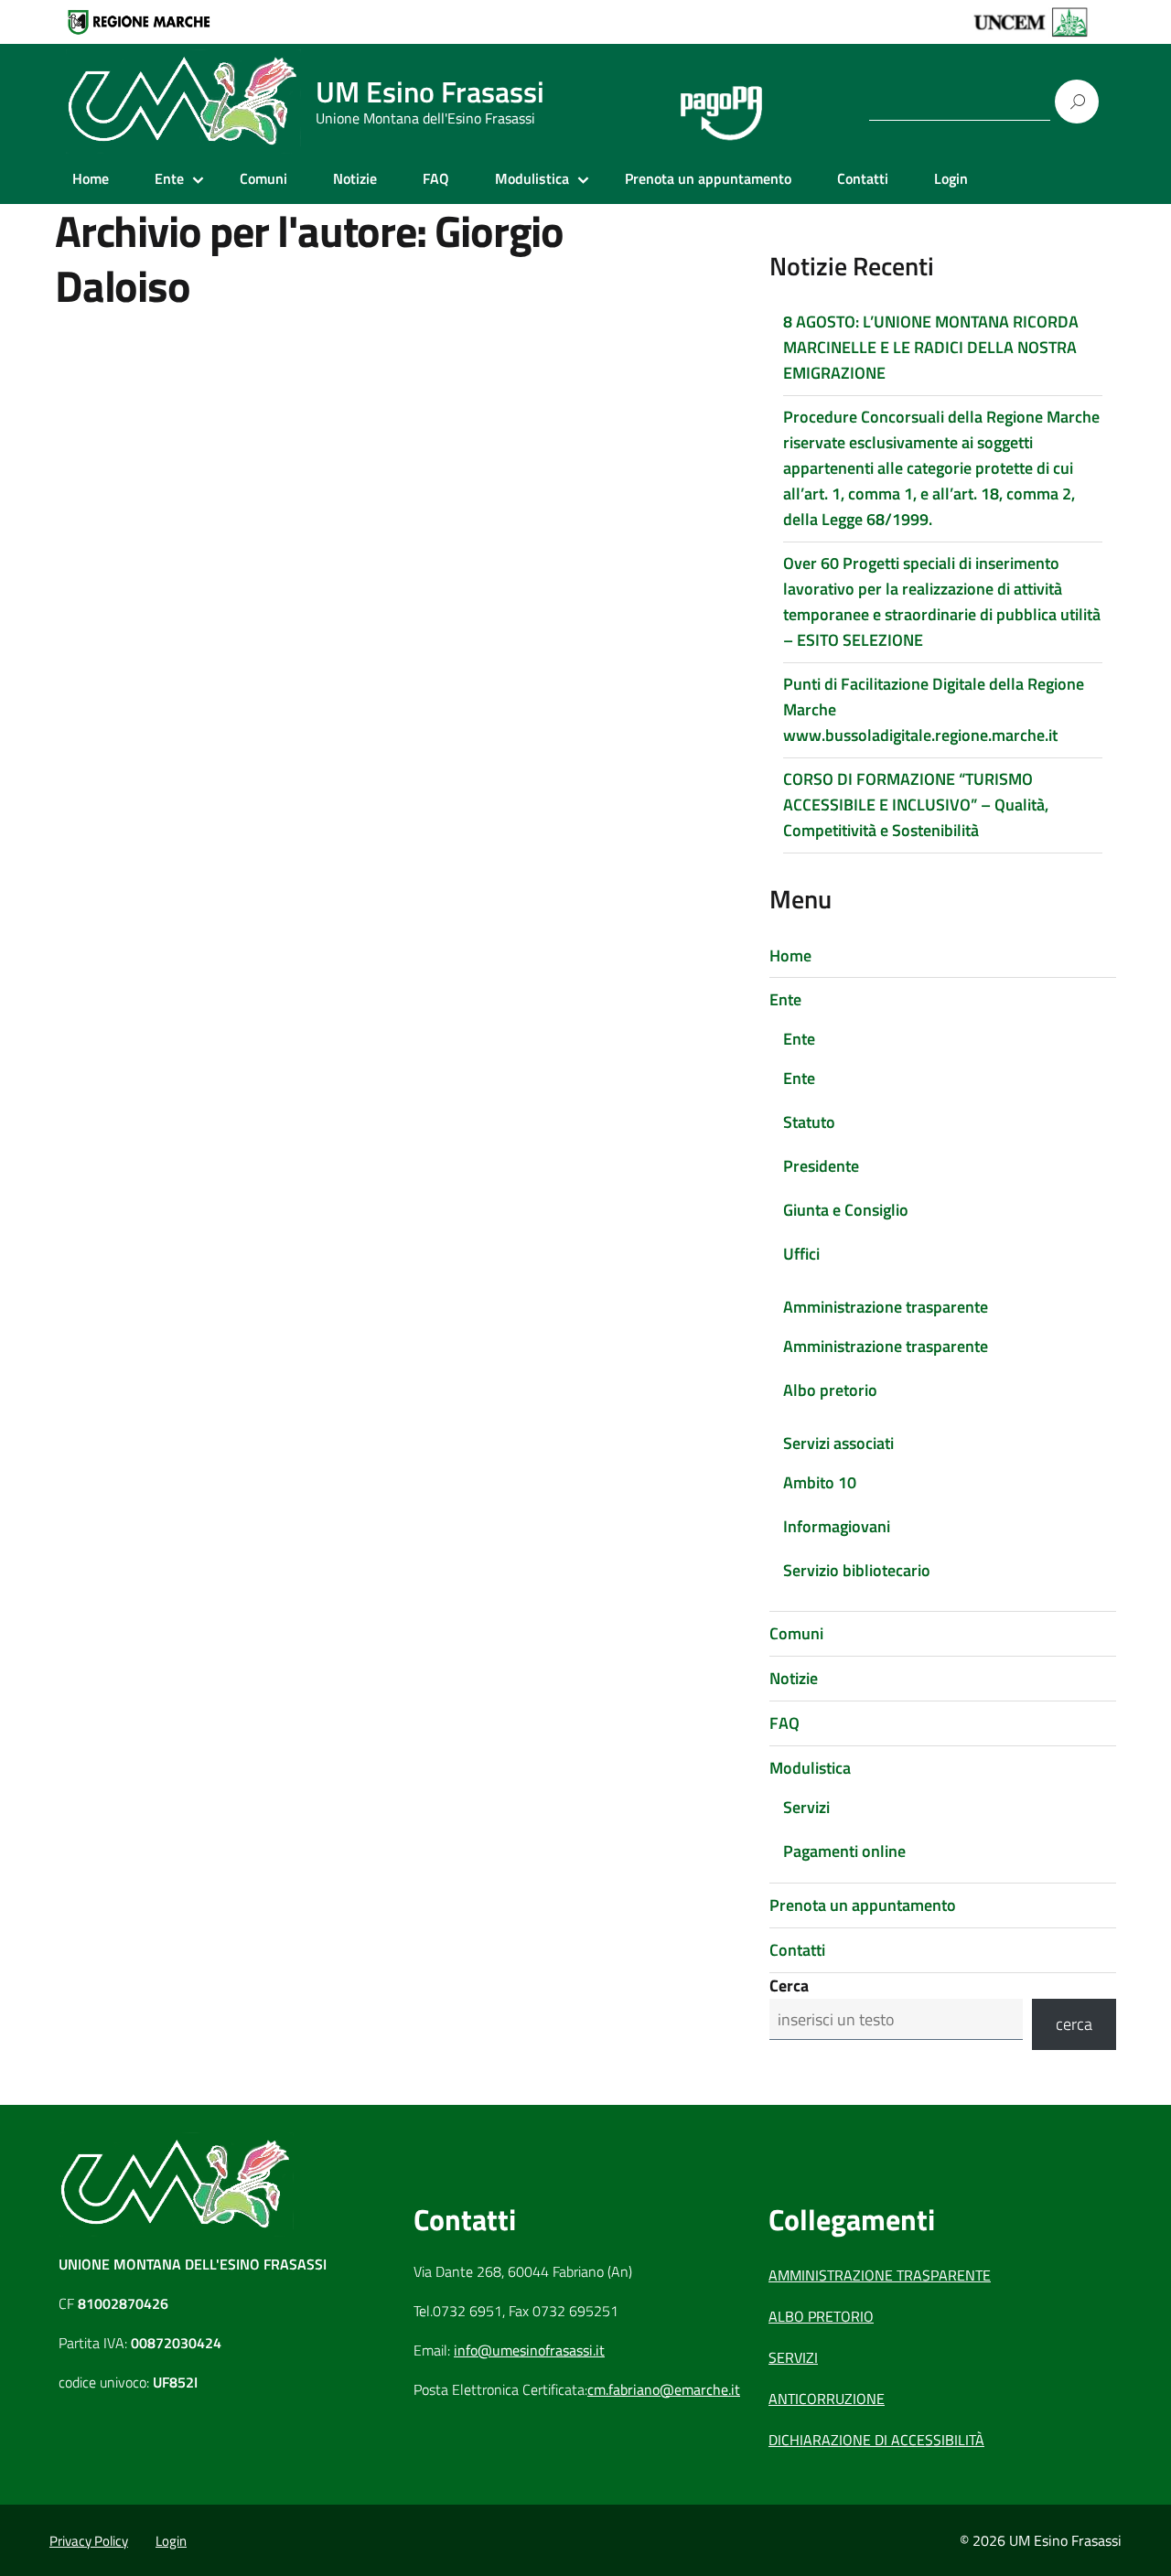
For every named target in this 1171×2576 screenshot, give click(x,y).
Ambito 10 (820, 1482)
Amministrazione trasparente (886, 1307)
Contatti (863, 178)
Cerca (789, 1986)
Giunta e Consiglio (846, 1210)
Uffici (801, 1254)
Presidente (821, 1166)
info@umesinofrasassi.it (529, 2350)
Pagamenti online (844, 1851)
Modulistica (532, 178)
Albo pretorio (830, 1390)
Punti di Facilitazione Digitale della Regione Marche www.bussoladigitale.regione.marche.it (934, 709)
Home (91, 178)
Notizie (355, 178)
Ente (169, 178)
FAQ (436, 178)
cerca (1074, 2024)
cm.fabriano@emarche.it (664, 2389)
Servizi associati (838, 1443)
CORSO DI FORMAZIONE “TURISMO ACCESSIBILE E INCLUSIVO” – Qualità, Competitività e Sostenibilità (916, 805)
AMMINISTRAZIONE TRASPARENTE (880, 2275)
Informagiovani (837, 1526)
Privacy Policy (89, 2541)
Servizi (806, 1807)
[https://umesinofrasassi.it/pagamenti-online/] (721, 102)
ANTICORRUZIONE (827, 2399)
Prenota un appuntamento (708, 178)
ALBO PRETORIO (821, 2316)
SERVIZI (793, 2357)
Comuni (263, 178)
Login (951, 178)
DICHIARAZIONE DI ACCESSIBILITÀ (876, 2440)
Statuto (809, 1122)
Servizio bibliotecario (857, 1570)
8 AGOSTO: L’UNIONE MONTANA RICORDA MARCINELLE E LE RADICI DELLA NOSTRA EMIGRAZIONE (931, 347)
